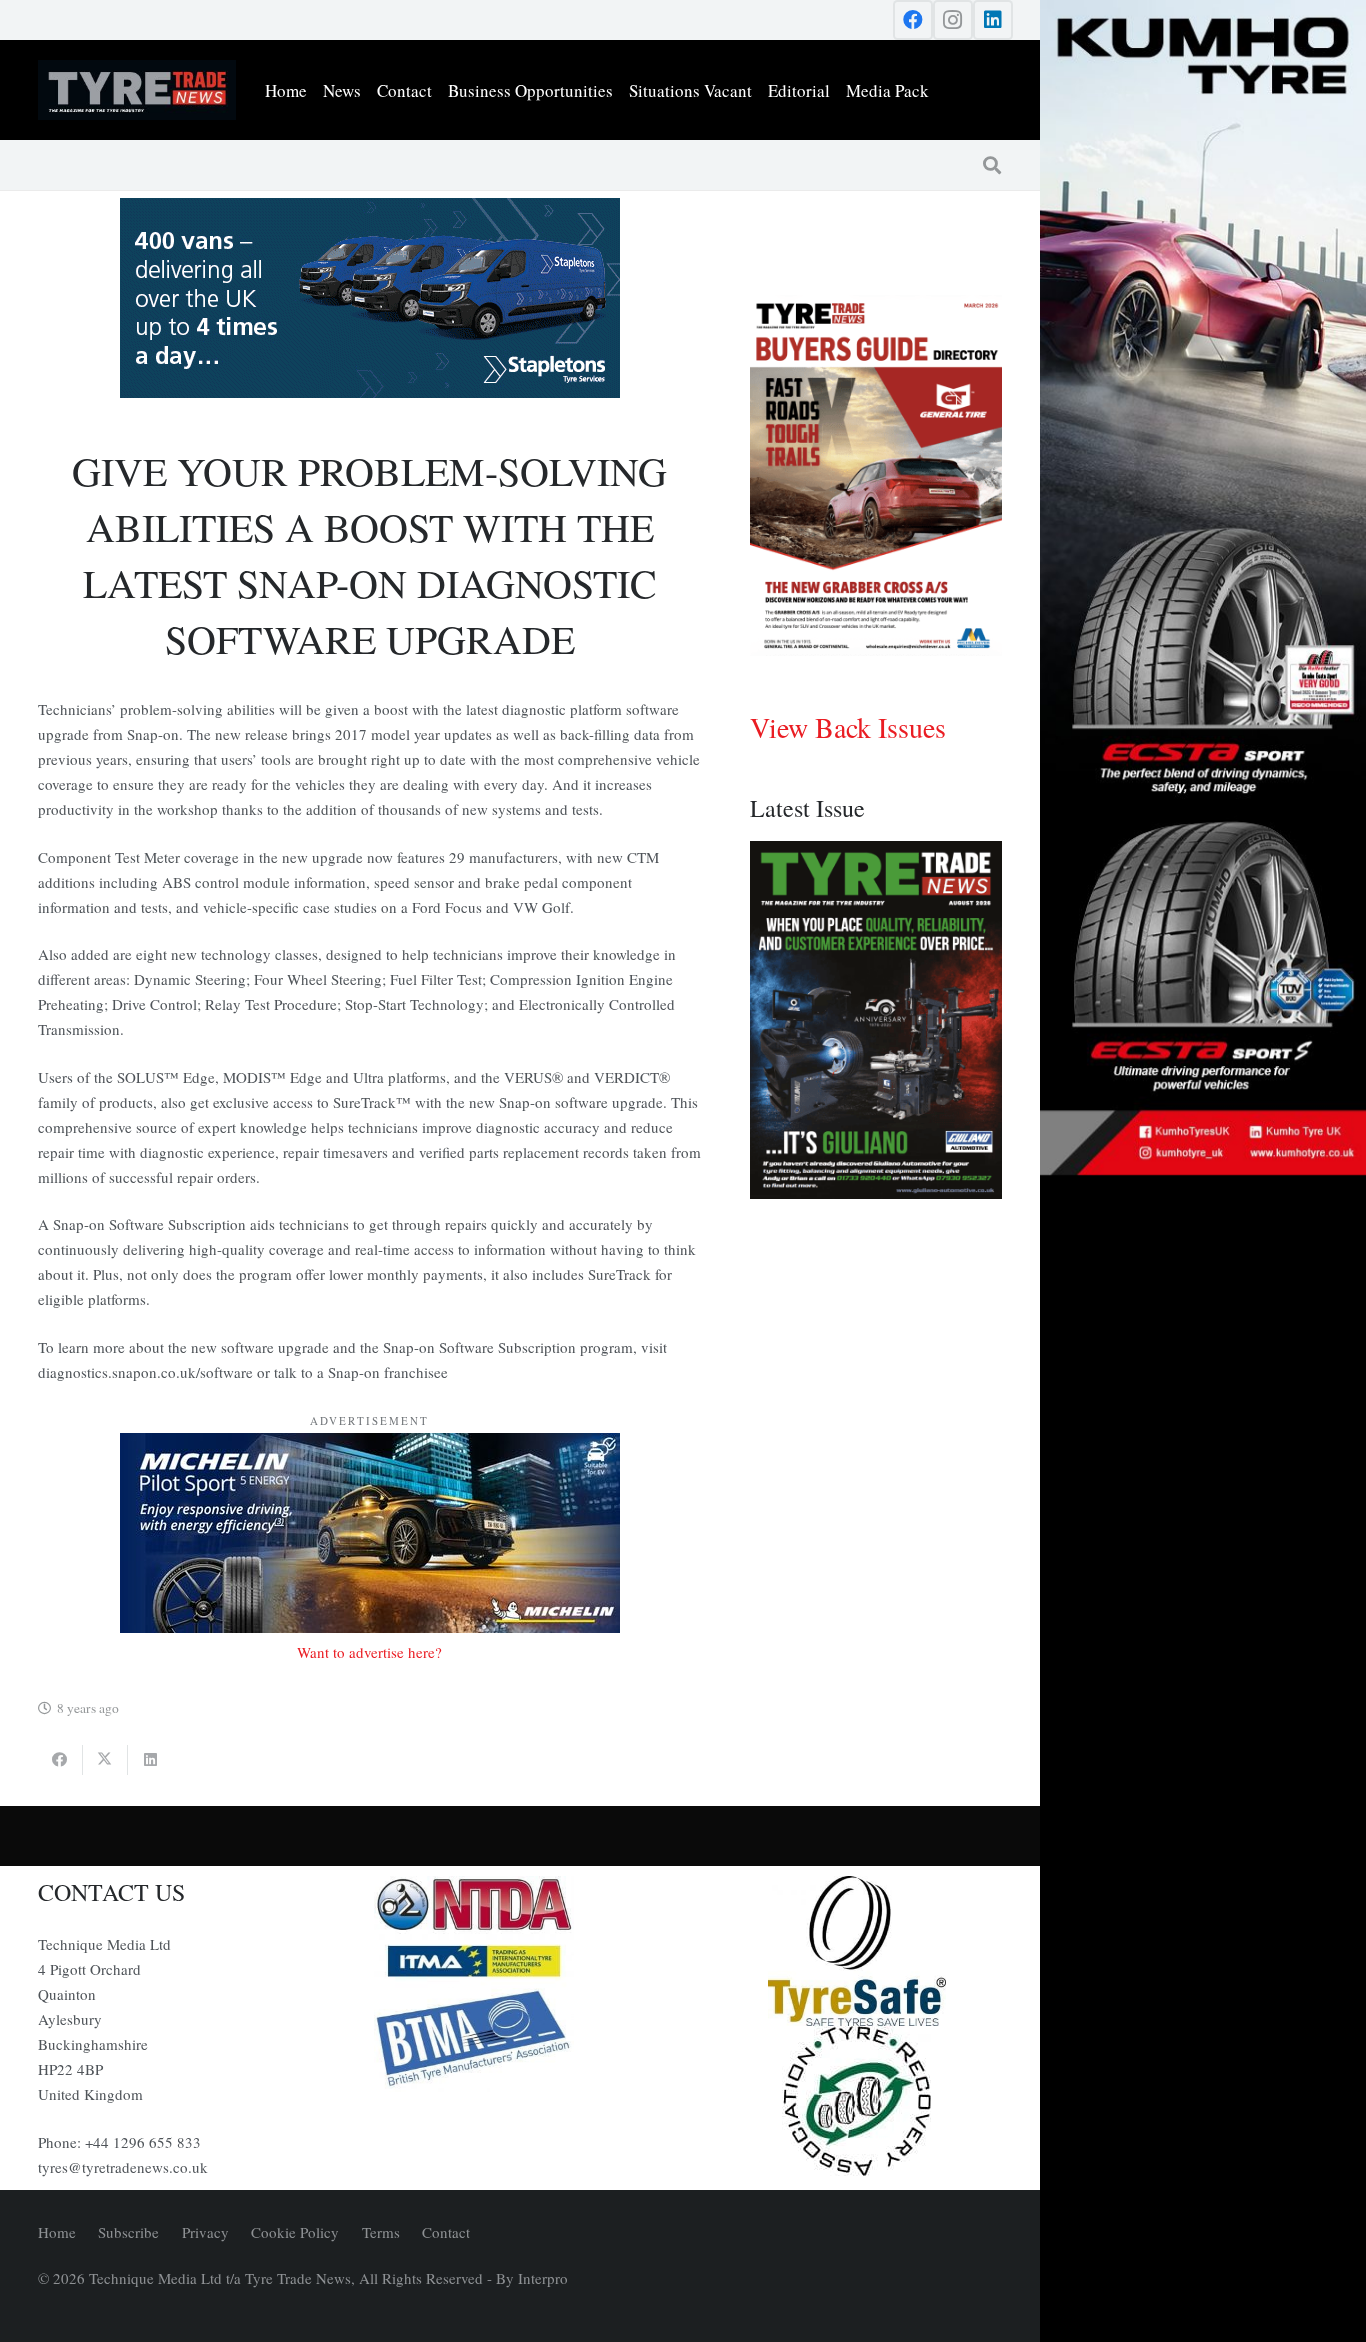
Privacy (205, 2232)
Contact (446, 2232)
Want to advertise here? (369, 1652)
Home (57, 2232)
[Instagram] (953, 20)
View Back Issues (848, 727)
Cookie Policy (295, 2232)
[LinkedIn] (993, 20)
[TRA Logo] (857, 2101)
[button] (992, 165)
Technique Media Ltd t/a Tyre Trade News (220, 2278)
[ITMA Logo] (520, 1961)
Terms (381, 2232)
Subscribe (128, 2232)
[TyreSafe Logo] (857, 1951)
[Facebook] (913, 20)
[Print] (520, 1905)
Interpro (543, 2278)
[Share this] (60, 1760)
